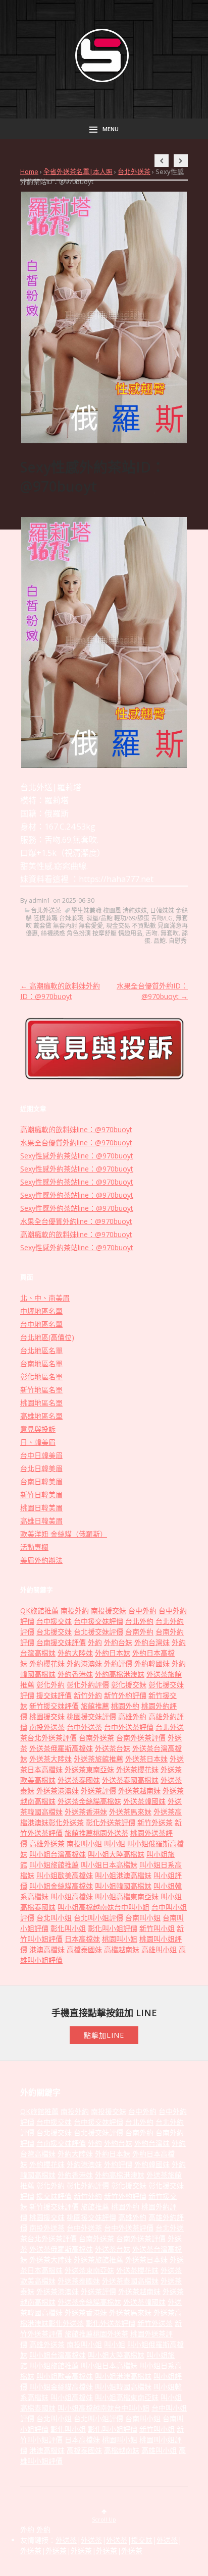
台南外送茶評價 (141, 1738)
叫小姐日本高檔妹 (109, 1865)
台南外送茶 (96, 1738)
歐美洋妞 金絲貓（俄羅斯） (64, 1534)
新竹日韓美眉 (41, 1495)
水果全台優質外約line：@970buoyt (76, 1143)
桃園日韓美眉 (41, 1508)
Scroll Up (104, 2519)
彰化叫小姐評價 (113, 1928)
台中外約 (142, 1611)
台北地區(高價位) (47, 1337)
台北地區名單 (41, 1350)
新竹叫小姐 (157, 1928)
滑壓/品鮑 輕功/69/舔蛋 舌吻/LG (129, 918)
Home (29, 171)
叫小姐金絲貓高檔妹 (61, 1886)
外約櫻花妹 (47, 1663)
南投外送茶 (47, 1727)
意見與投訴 (38, 1429)
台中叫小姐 (132, 1907)
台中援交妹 (54, 1621)
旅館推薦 (95, 1706)
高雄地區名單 (41, 1416)
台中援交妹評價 (98, 1621)
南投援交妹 (109, 1611)
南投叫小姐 (84, 1843)
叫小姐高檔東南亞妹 (127, 1896)
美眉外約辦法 (41, 1560)
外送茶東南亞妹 (89, 1769)
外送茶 (66, 2540)
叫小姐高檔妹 (72, 1896)
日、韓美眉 (38, 1442)
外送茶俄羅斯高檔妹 (61, 1748)
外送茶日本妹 (146, 1759)
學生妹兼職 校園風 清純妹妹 (109, 911)
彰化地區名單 (41, 1377)
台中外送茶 (84, 1727)
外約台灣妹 (152, 1642)
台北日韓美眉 (41, 1468)
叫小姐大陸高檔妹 (116, 1854)
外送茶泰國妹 (79, 1780)
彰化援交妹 (129, 1685)
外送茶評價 (98, 1791)
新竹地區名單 (41, 1390)
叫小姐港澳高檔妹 (123, 1875)
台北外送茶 (134, 171)
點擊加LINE (104, 2035)
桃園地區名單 (41, 1403)
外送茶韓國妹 (144, 1801)
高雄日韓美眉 (41, 1521)
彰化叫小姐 (68, 1928)
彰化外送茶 (66, 1822)
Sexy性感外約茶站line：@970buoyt (77, 1156)
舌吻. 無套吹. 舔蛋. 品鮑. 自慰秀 (166, 937)
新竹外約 (88, 1695)
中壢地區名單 (41, 1311)
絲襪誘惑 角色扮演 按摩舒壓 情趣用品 (92, 933)
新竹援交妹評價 (54, 1706)
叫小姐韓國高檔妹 (123, 1886)
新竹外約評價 (125, 1695)
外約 (95, 1642)
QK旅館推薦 (39, 1611)
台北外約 (139, 1621)
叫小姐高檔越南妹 (86, 1907)
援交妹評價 (54, 1695)
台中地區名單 (41, 1324)
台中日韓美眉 (41, 1455)
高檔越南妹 (122, 1949)
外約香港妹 (75, 1674)
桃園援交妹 (47, 1716)
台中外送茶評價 (129, 1727)
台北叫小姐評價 (98, 1918)
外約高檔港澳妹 (120, 1674)
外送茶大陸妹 (50, 1759)
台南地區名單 (41, 1363)
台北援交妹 (54, 1632)
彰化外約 (50, 1685)
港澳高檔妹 (47, 1949)
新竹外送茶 (155, 1822)
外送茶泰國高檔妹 (130, 1780)
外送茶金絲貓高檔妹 (89, 1801)
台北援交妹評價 (98, 1632)
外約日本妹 (113, 1653)
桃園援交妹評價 (91, 1716)
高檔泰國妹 (84, 1949)
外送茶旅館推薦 (98, 1759)
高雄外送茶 (47, 1843)
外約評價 (118, 1663)
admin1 (40, 900)
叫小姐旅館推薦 (54, 1865)
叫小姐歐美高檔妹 (65, 1875)
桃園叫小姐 (120, 1939)
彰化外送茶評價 (111, 1822)
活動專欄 (34, 1547)
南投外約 (75, 1611)
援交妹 (142, 2540)
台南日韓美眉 (41, 1481)
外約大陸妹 (75, 1653)
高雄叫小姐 (159, 1949)
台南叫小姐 (143, 1918)
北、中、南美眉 (45, 1298)
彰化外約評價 (88, 1685)
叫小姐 (115, 1843)
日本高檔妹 (82, 1939)
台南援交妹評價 (61, 1642)
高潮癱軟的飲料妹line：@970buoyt (76, 1129)
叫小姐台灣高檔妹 (58, 1854)
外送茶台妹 (113, 1748)
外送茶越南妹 (139, 1791)
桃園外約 (125, 1706)
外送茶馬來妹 (130, 1812)
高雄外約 (132, 1716)
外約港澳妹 (84, 1663)
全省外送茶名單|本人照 (78, 171)
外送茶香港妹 (86, 1812)
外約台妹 (118, 1642)
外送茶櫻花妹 (137, 1769)
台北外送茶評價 (52, 1738)
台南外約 (139, 1632)
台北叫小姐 (54, 1918)
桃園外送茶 (111, 1833)
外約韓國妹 (152, 1663)
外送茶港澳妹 (58, 1791)
